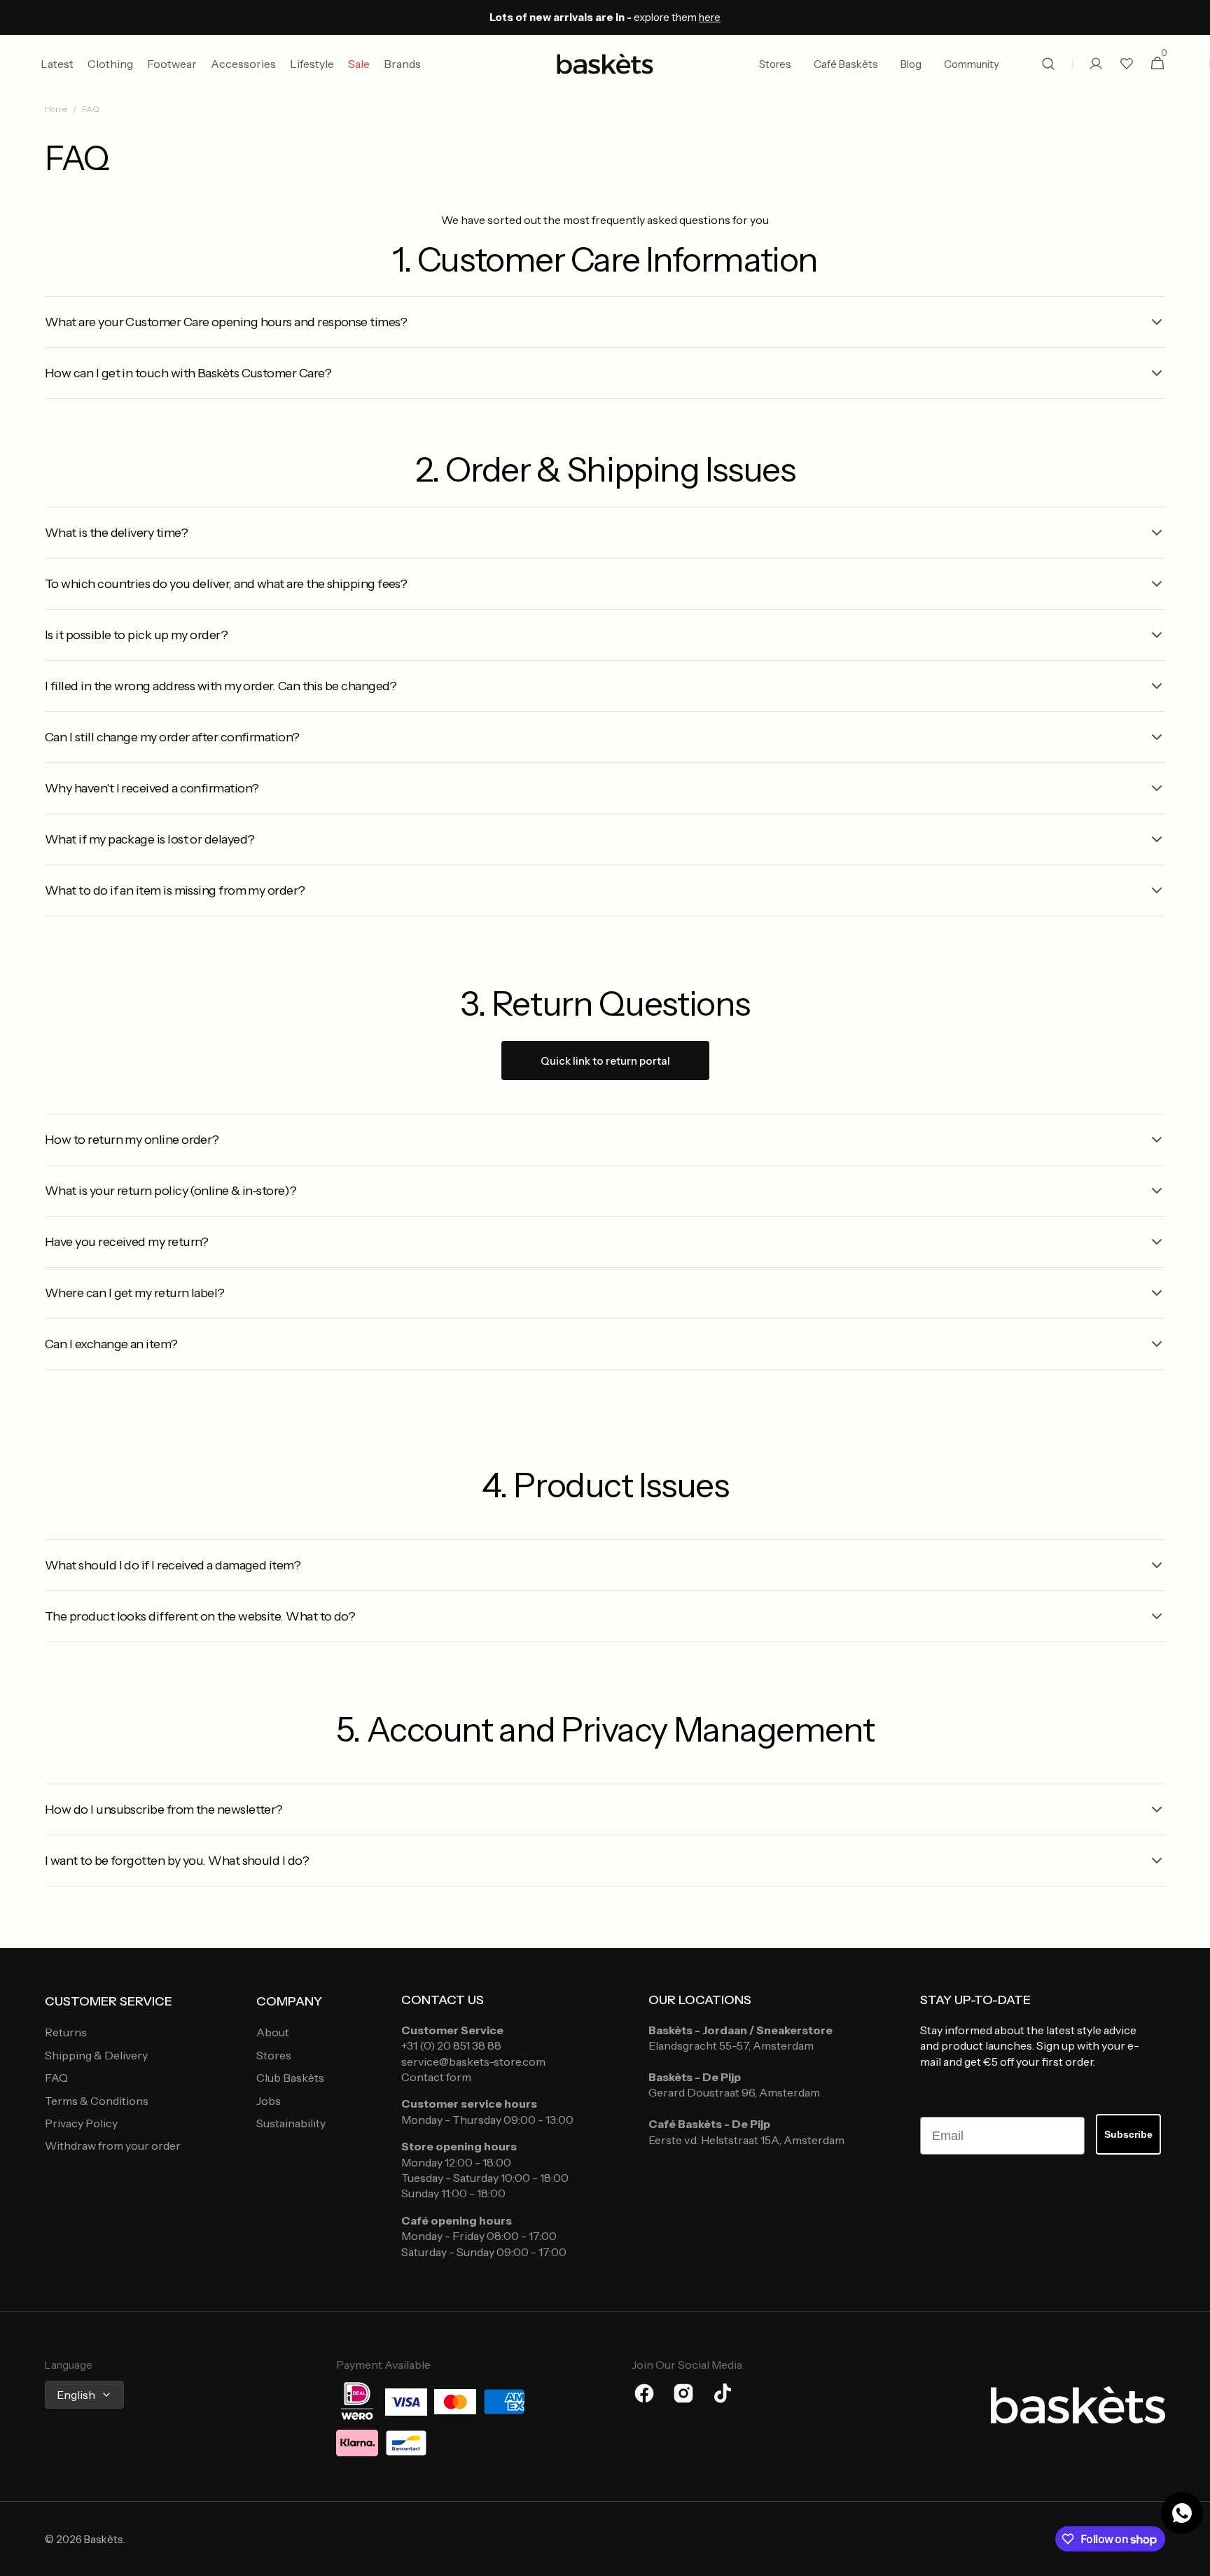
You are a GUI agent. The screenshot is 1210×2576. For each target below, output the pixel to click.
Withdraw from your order (113, 2145)
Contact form (436, 2077)
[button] (1048, 64)
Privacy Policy (81, 2123)
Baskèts (104, 2539)
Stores (274, 2055)
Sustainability (291, 2123)
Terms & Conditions (97, 2101)
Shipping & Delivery (96, 2055)
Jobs (269, 2101)
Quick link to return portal (605, 1061)
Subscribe (1128, 2134)
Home (56, 109)
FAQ (56, 2078)
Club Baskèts (290, 2078)
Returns (66, 2032)
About (273, 2032)
